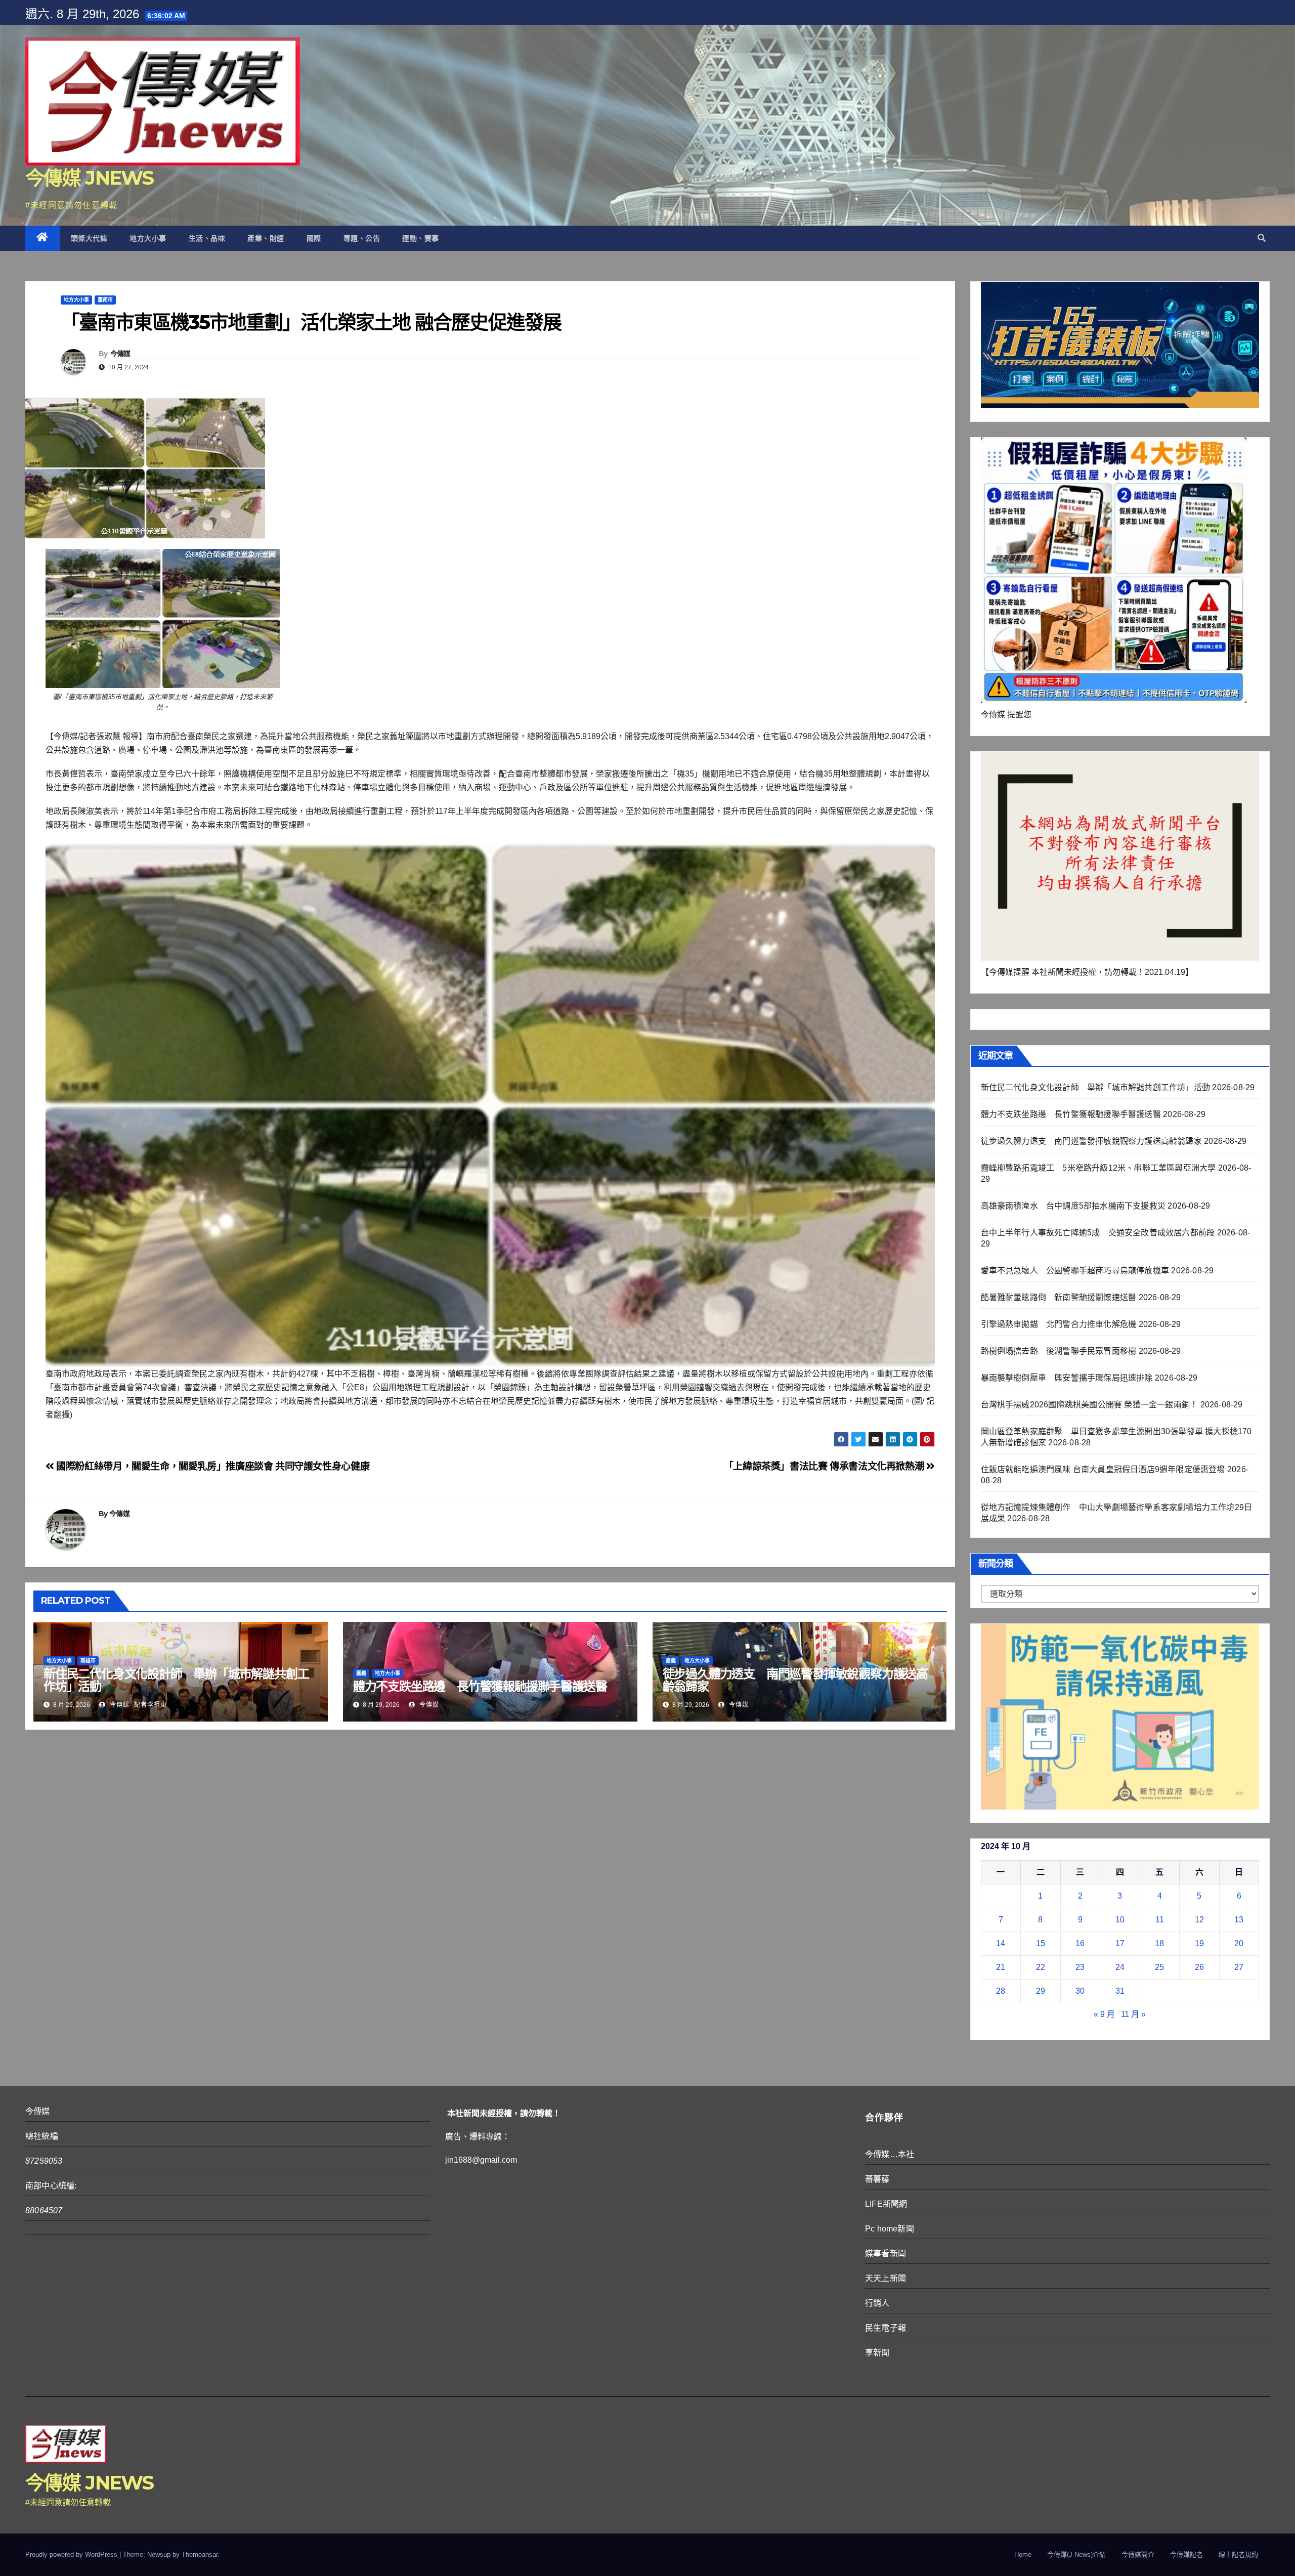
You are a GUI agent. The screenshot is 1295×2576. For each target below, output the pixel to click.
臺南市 (105, 300)
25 (1159, 1967)
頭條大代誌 (89, 238)
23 (1080, 1967)
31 (1120, 1991)
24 (1120, 1967)
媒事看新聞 (886, 2253)
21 (1001, 1967)
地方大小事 (148, 238)
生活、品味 (207, 238)
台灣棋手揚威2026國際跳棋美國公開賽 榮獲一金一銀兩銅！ (1090, 1405)
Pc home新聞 (890, 2229)
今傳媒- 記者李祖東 (137, 1705)
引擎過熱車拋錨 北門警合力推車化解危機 (1059, 1324)
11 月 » (1133, 2014)
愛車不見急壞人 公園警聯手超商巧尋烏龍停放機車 (1075, 1271)
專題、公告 (362, 238)
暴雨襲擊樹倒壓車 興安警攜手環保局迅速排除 (1067, 1378)
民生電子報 (886, 2328)
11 (1160, 1920)
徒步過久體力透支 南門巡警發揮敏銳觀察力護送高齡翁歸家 (795, 1680)
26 (1199, 1967)
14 (1001, 1943)
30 (1080, 1991)
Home (1023, 2554)
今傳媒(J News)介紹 (1076, 2554)
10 (1120, 1920)
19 (1199, 1943)
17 (1120, 1943)
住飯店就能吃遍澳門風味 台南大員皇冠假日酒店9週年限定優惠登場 (1103, 1469)
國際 (314, 238)
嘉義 (361, 1673)
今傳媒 (120, 354)
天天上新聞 (886, 2278)
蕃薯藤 (877, 2179)
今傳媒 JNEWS (90, 178)
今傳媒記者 (1186, 2554)
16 (1080, 1943)
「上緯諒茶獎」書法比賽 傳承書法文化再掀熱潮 (825, 1466)
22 (1041, 1967)
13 (1239, 1920)
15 (1041, 1943)
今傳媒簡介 (1138, 2554)
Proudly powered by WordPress (72, 2554)
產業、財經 (266, 238)
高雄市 (88, 1661)
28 (1001, 1991)
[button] (1262, 238)
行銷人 (877, 2303)
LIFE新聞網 (886, 2204)
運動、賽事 (421, 238)
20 (1239, 1943)
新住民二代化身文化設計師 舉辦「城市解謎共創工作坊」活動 (176, 1680)
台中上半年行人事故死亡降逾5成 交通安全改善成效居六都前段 (1098, 1233)
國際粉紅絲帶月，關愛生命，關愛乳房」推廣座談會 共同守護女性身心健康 (212, 1466)
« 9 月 (1104, 2014)
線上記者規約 (1238, 2554)
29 (1041, 1991)
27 (1239, 1967)
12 (1199, 1920)
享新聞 (877, 2353)
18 (1159, 1943)
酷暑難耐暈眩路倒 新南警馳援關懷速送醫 (1059, 1297)
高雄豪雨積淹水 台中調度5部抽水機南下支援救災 (1073, 1206)
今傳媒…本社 (890, 2154)
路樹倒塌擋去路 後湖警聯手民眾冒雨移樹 (1059, 1351)
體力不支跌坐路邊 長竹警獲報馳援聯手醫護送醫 (480, 1686)
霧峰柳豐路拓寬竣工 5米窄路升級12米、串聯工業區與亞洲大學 (1098, 1168)
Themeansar (200, 2554)
